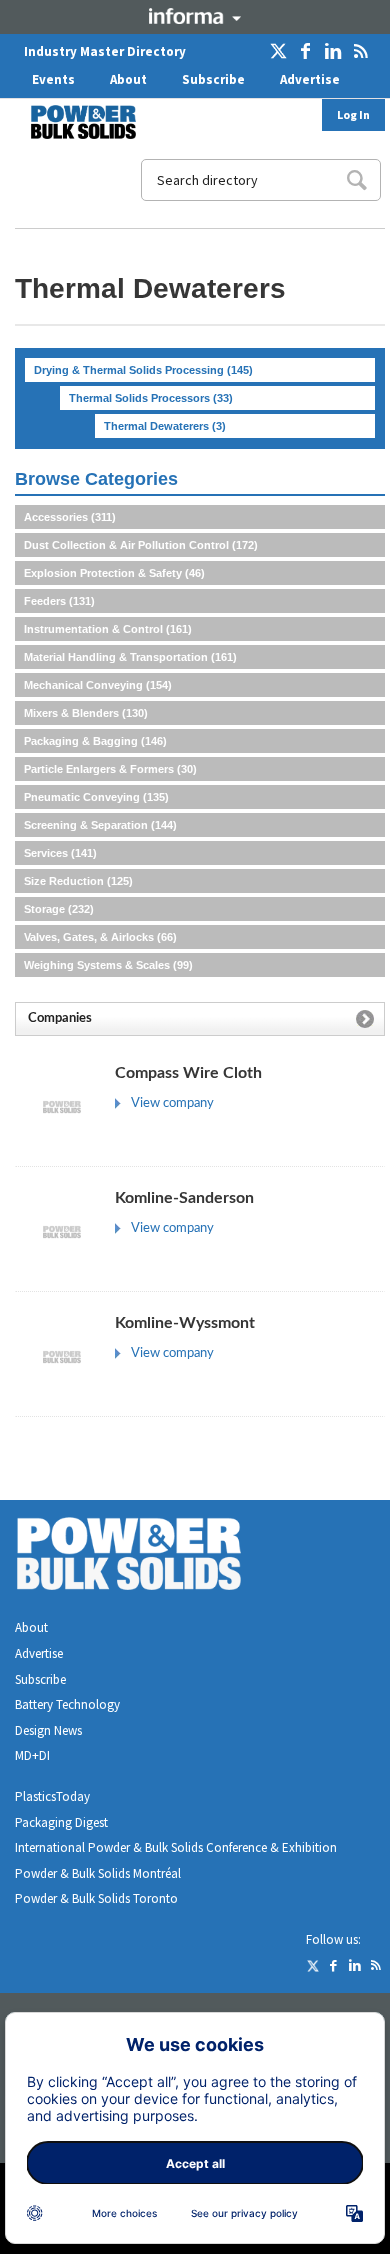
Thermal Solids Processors (151, 398)
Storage (59, 909)
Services (60, 853)
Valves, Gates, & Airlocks (100, 937)
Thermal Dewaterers (165, 426)
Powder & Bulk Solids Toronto (96, 1898)
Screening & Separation (100, 825)
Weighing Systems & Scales (108, 965)
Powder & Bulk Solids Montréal (98, 1873)
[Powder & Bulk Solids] (153, 1557)
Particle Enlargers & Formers (110, 769)
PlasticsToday (52, 1796)
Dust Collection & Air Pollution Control (141, 545)
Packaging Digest (61, 1822)
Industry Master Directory (105, 51)
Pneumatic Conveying (96, 797)
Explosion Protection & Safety (114, 573)
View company (172, 1103)
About (128, 79)
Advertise (310, 79)
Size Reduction (78, 881)
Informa (195, 16)
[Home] (71, 122)
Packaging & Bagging (95, 741)
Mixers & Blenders (86, 713)
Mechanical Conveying (98, 685)
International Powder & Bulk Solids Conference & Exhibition (176, 1847)
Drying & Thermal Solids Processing (143, 370)
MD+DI (32, 1755)
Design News (48, 1730)
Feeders (59, 601)
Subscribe (213, 79)
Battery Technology (67, 1704)
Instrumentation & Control (108, 629)
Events (53, 79)
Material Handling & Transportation (130, 657)
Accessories (70, 517)
